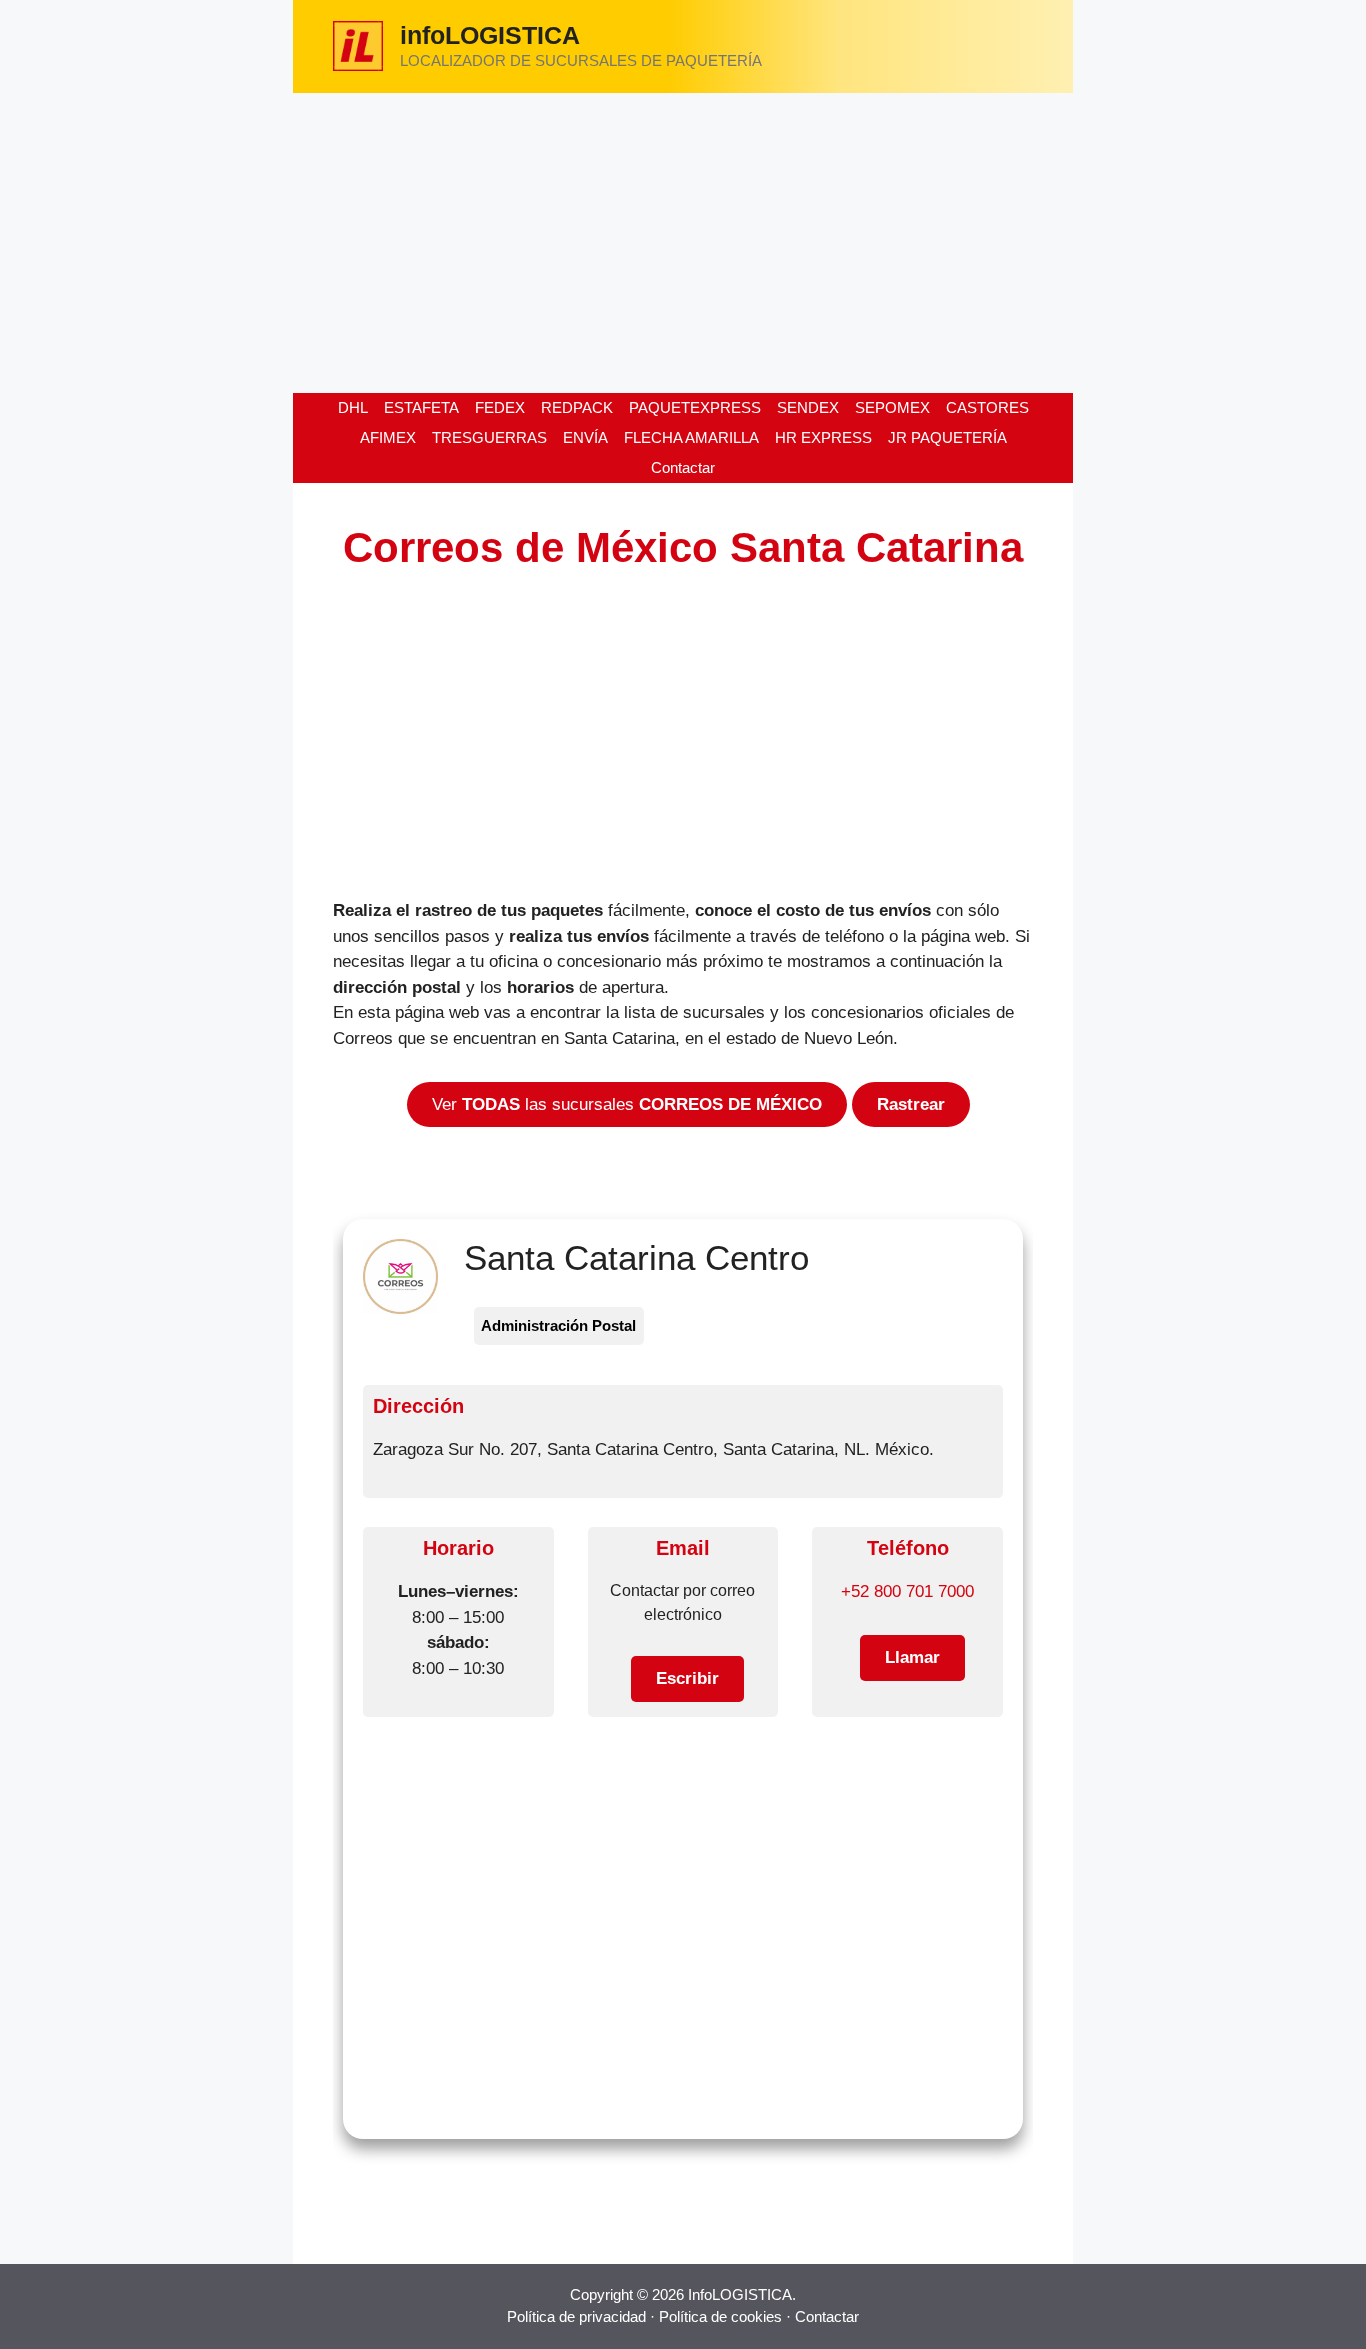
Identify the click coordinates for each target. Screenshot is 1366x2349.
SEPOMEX (892, 407)
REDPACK (577, 407)
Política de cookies (720, 2316)
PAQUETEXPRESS (695, 407)
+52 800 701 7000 (907, 1591)
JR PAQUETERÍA (947, 437)
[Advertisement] (683, 243)
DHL (353, 407)
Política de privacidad (576, 2316)
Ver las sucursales (627, 1104)
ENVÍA (585, 437)
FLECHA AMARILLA (691, 437)
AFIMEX (388, 437)
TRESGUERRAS (489, 437)
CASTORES (987, 407)
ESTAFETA (421, 407)
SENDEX (808, 407)
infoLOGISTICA (490, 35)
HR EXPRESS (823, 437)
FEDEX (500, 407)
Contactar (683, 467)
